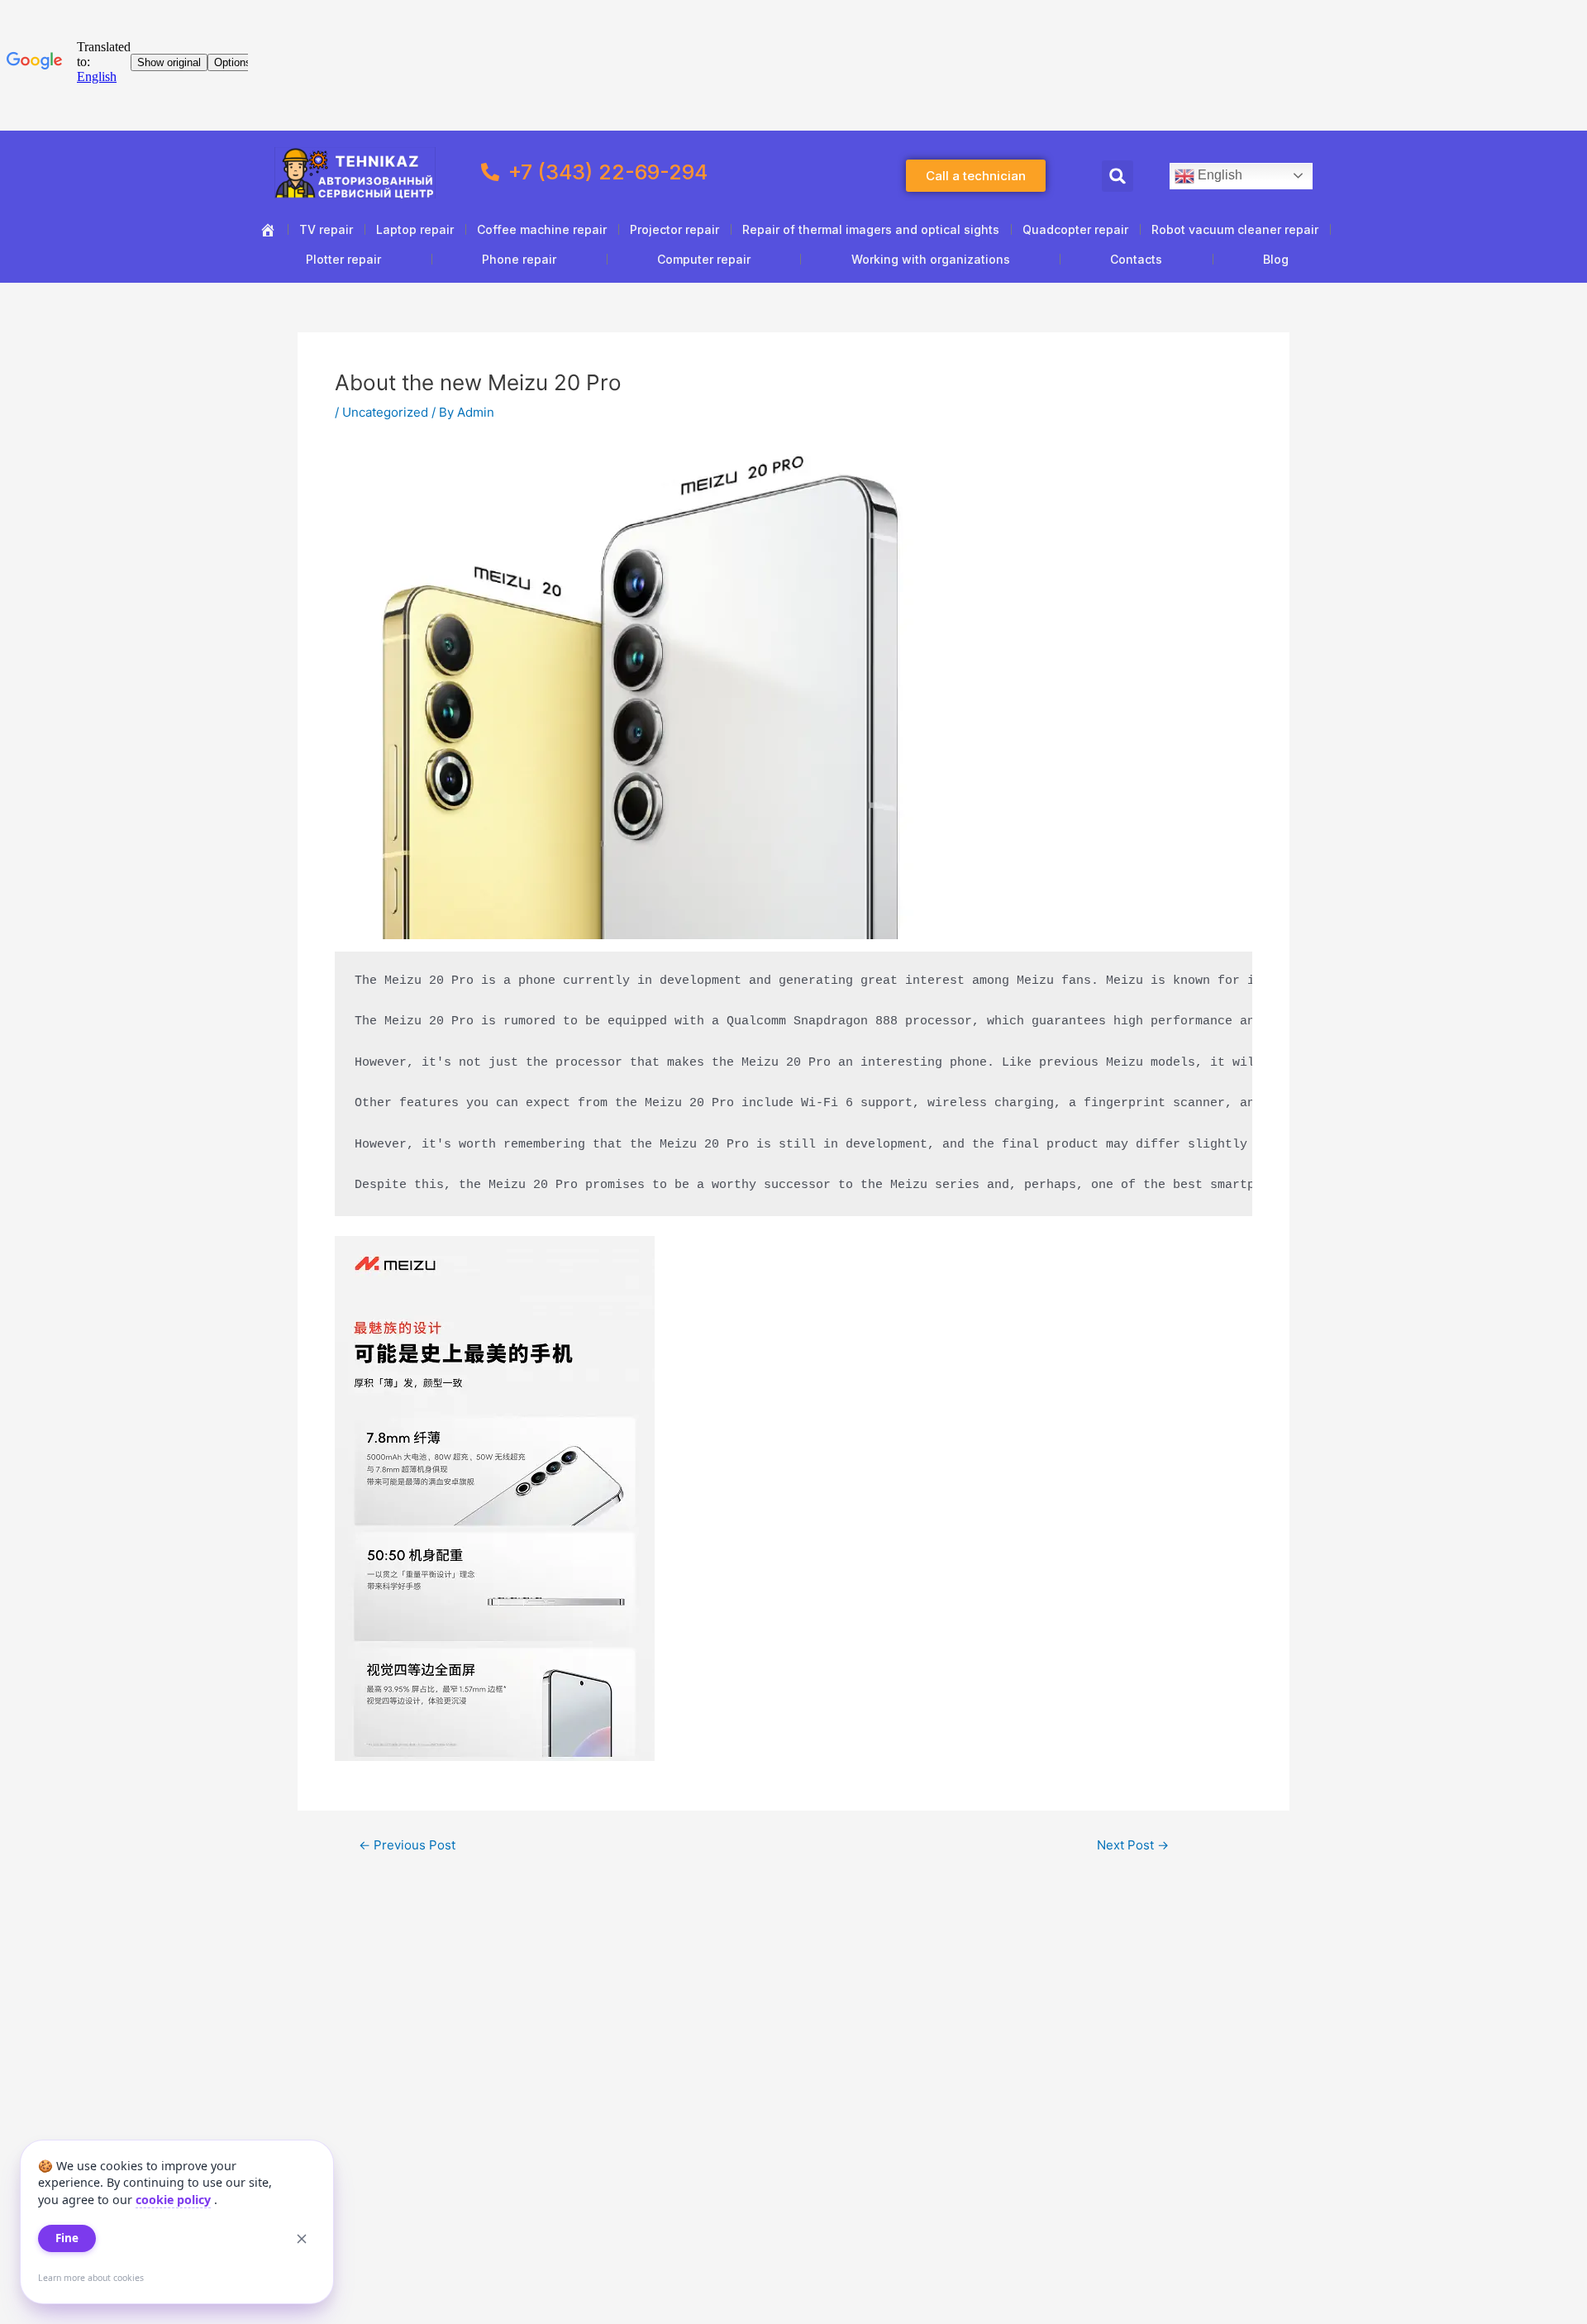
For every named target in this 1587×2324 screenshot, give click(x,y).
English (1218, 175)
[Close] (302, 2239)
